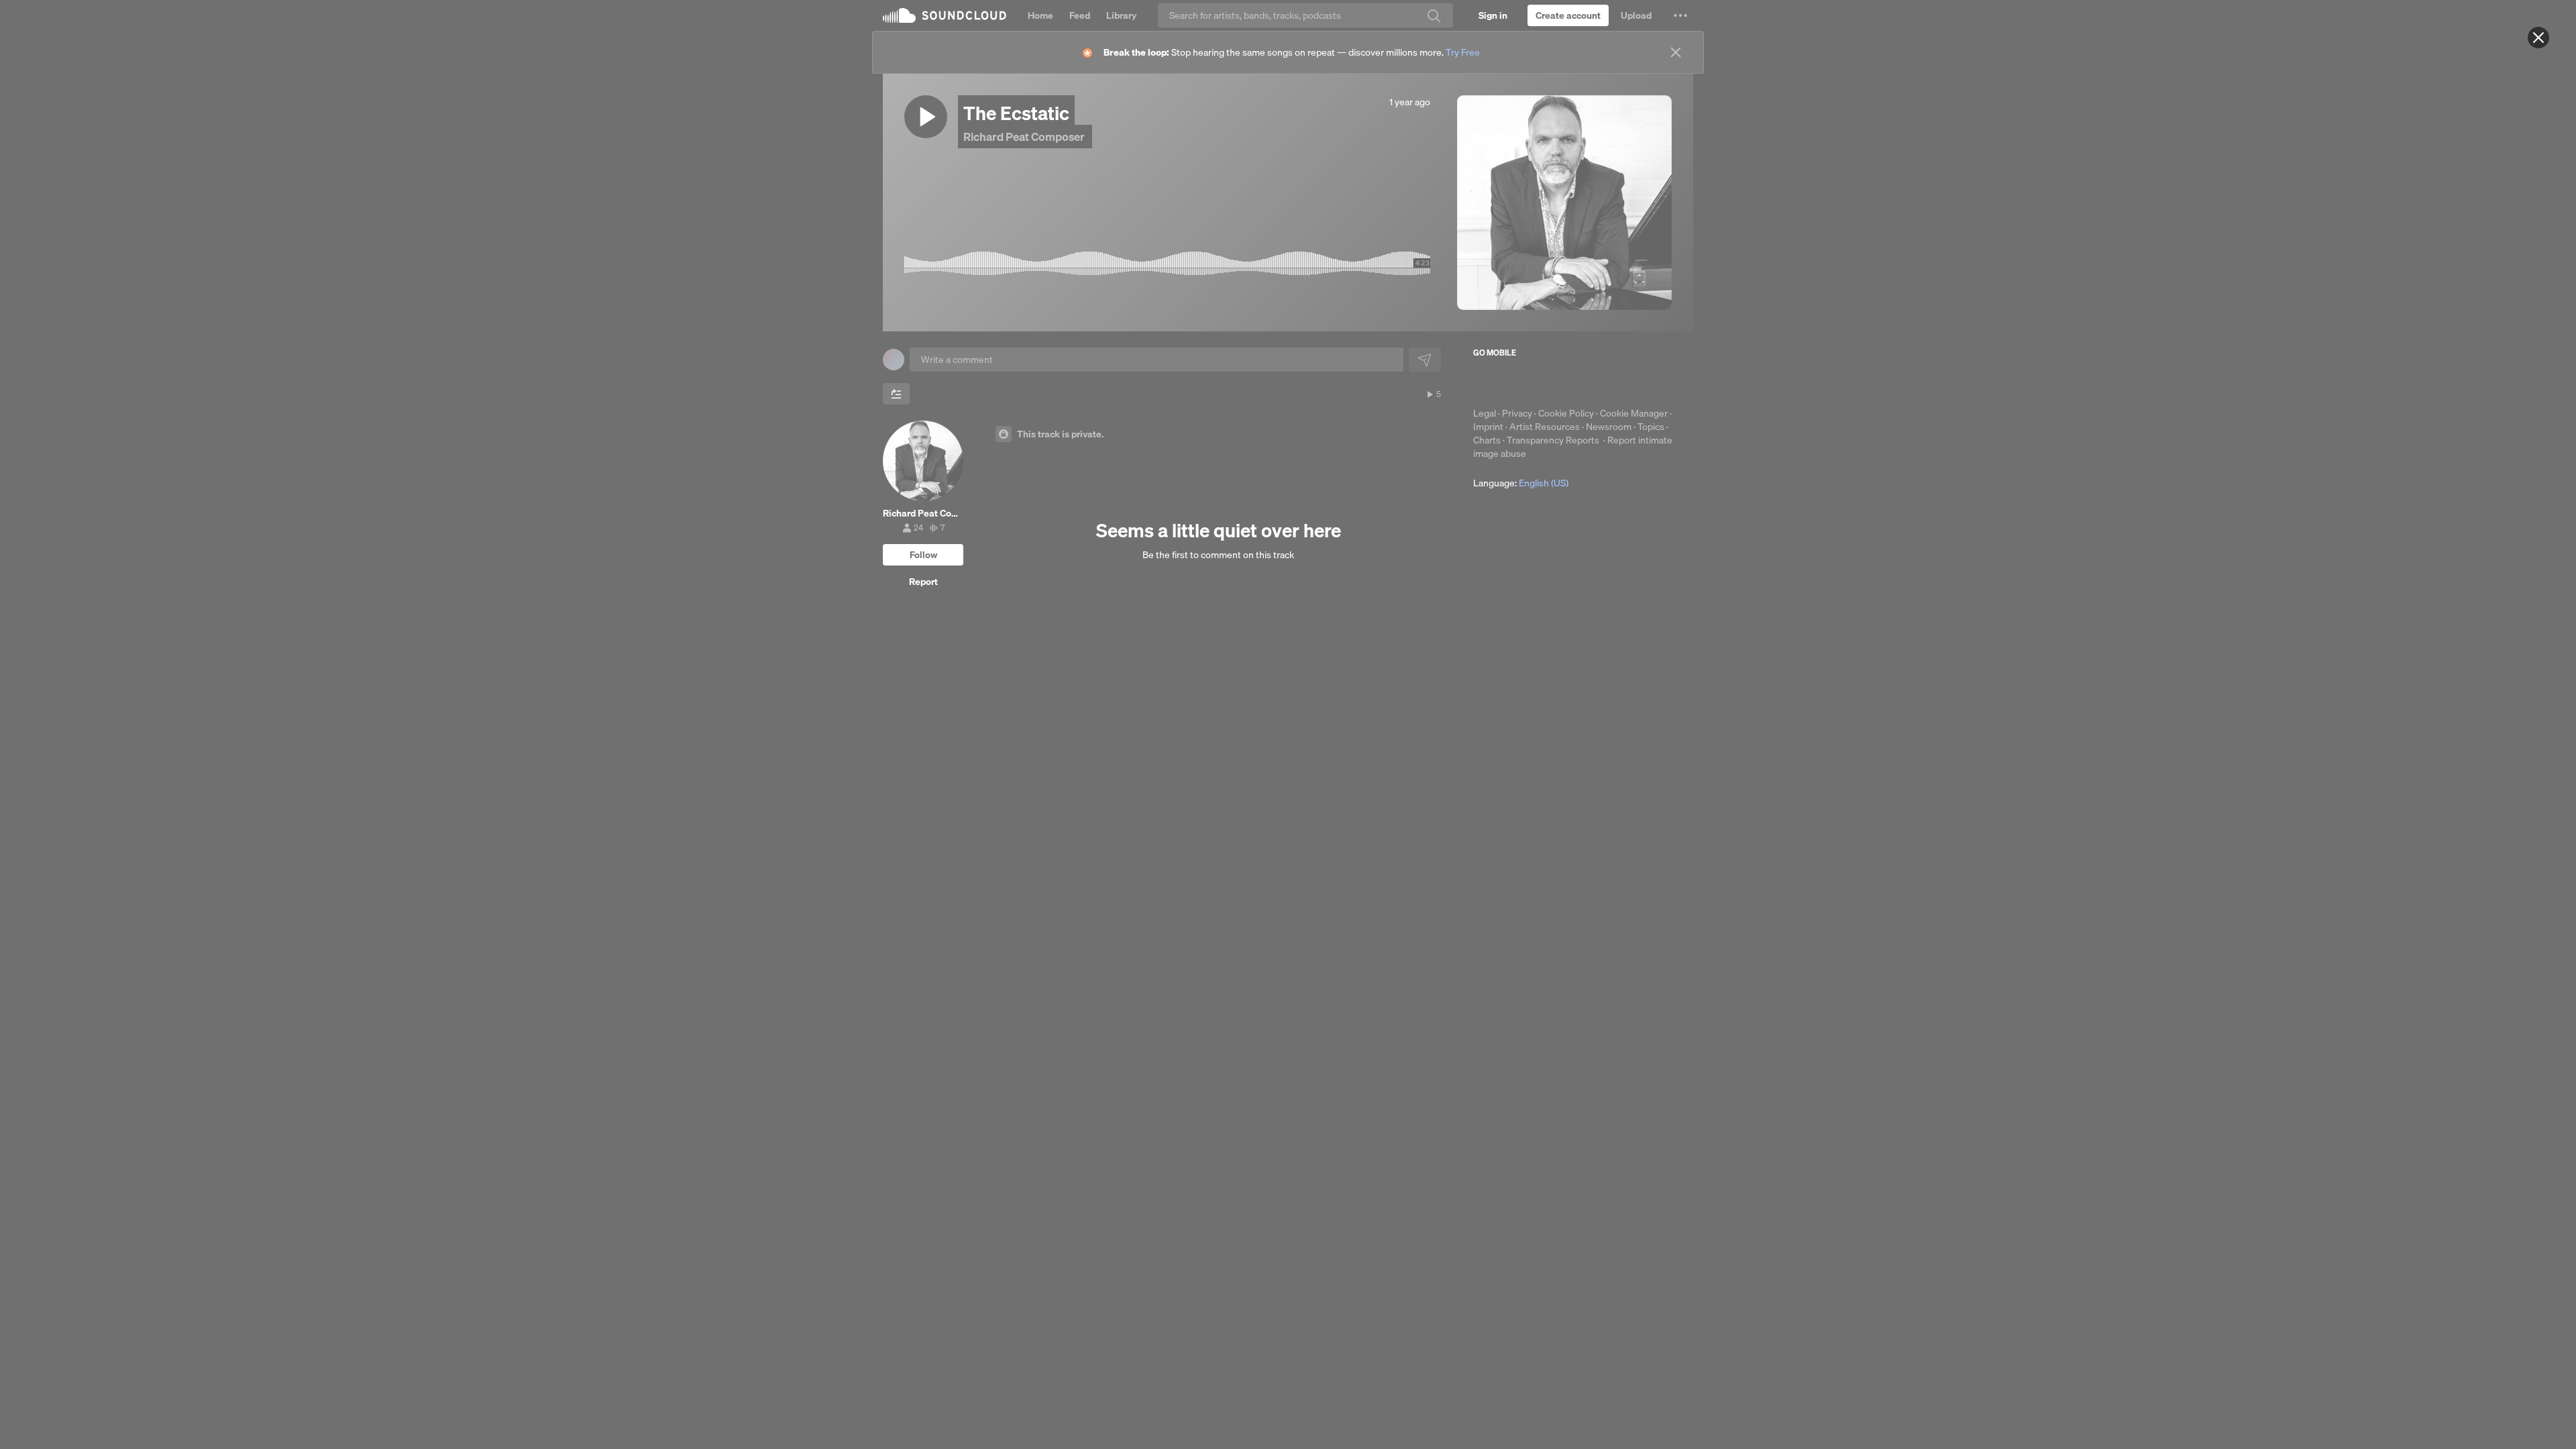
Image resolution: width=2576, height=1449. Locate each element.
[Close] (2538, 38)
